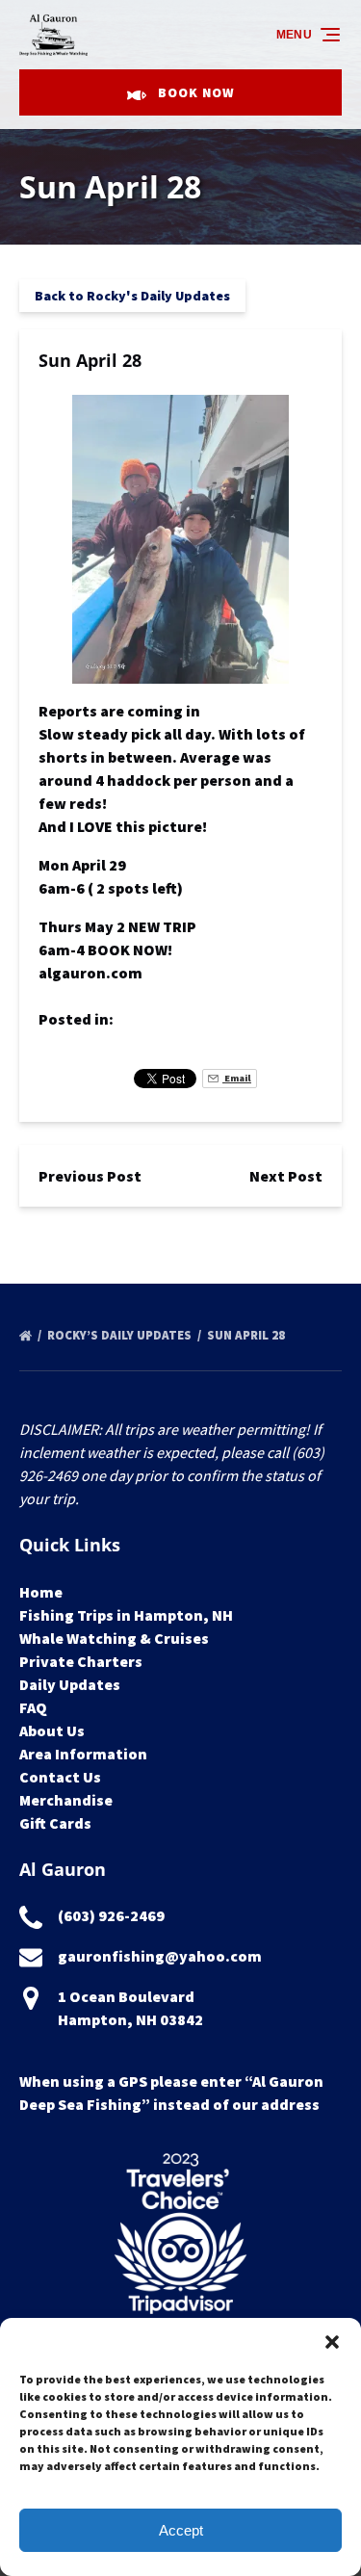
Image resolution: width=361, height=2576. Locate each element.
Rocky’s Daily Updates (121, 1335)
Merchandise (66, 1800)
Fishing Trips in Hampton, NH (126, 1615)
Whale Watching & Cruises (114, 1638)
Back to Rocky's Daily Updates (132, 296)
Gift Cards (55, 1823)
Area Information (83, 1754)
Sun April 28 (247, 1335)
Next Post (286, 1176)
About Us (52, 1730)
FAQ (33, 1707)
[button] (332, 2342)
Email (237, 1078)
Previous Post (90, 1176)
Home (41, 1592)
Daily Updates (70, 1684)
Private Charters (81, 1661)
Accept (181, 2530)
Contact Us (60, 1777)
